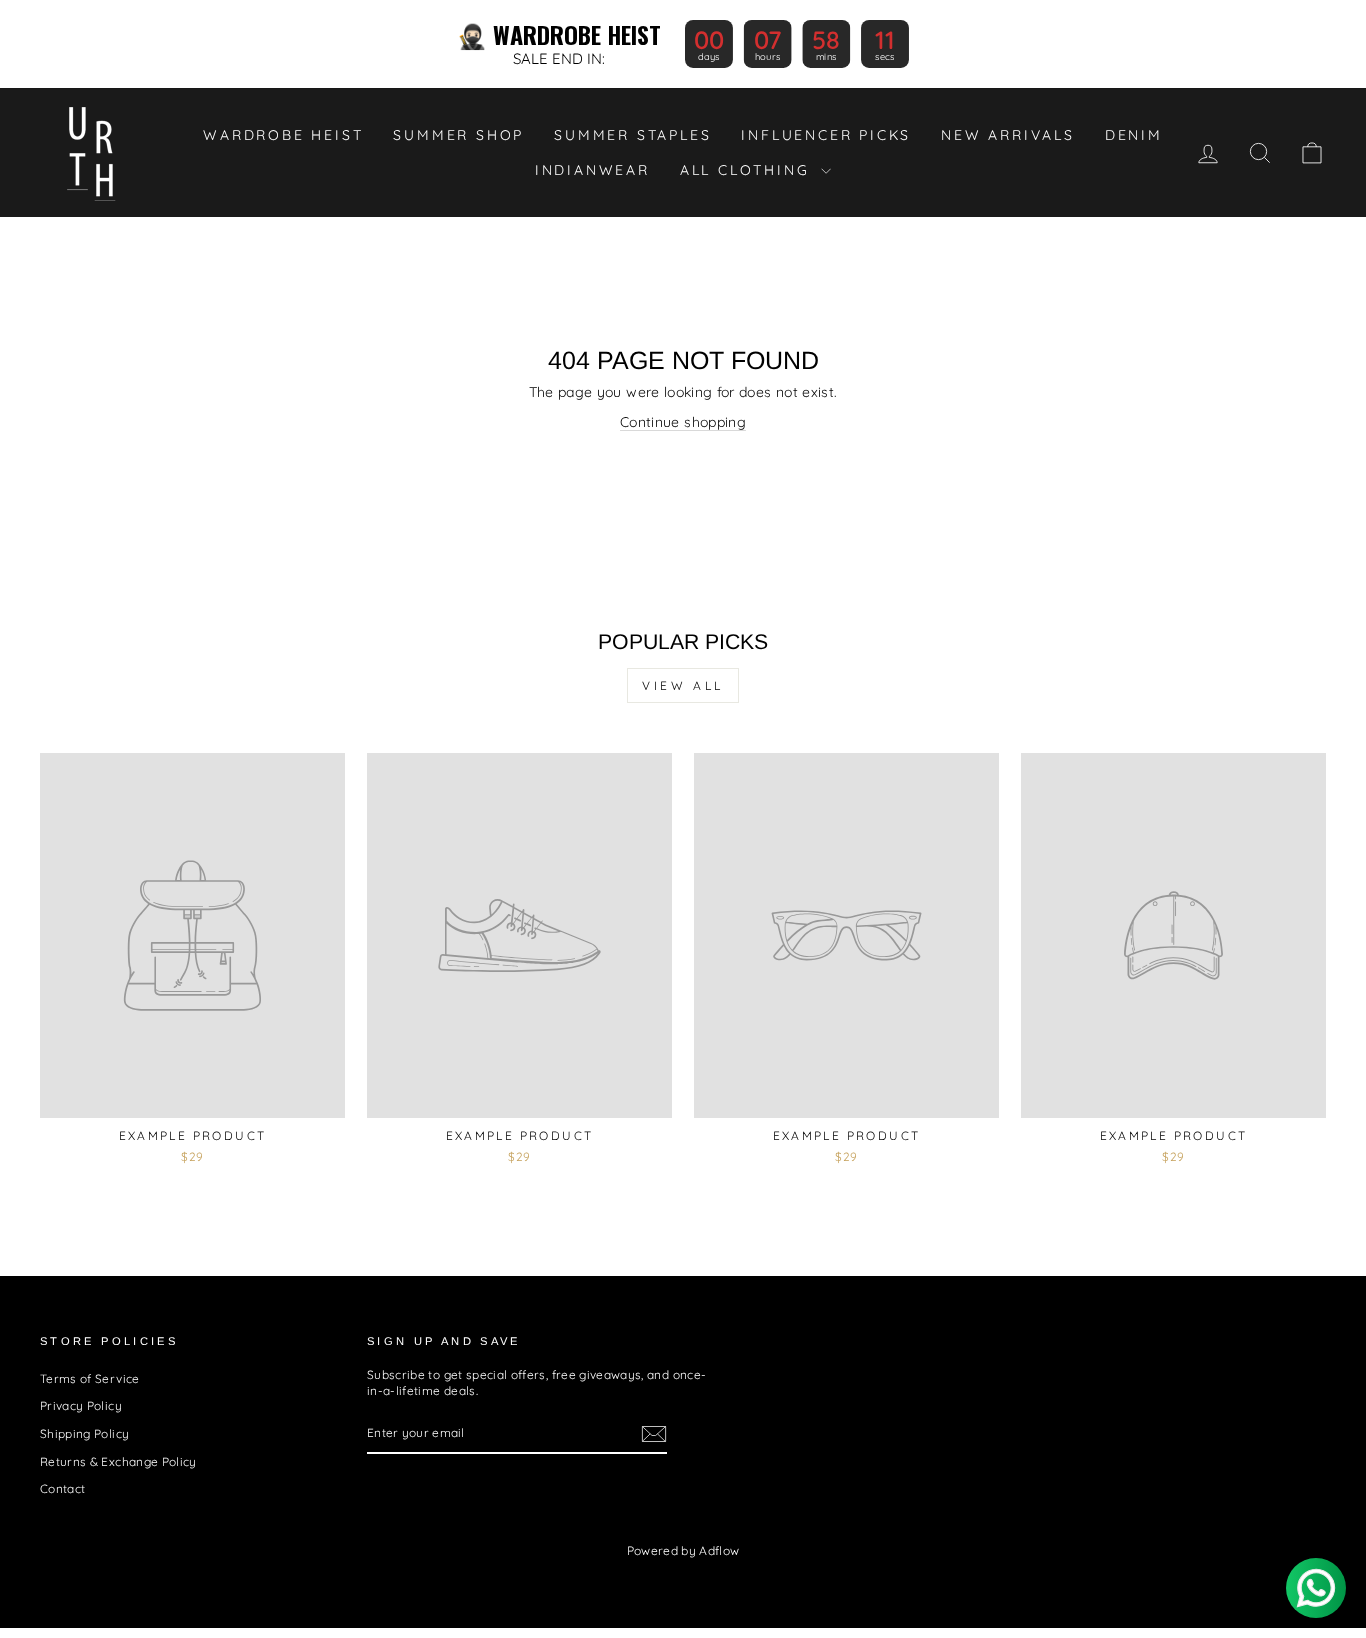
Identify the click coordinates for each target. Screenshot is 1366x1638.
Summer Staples (632, 135)
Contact (62, 1488)
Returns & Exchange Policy (118, 1461)
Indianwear (592, 170)
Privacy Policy (81, 1405)
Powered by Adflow (683, 1550)
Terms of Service (90, 1378)
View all (683, 685)
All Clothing (748, 170)
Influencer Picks (826, 135)
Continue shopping (683, 422)
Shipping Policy (84, 1433)
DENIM (1134, 135)
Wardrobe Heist (283, 135)
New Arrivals (1008, 135)
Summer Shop (458, 135)
